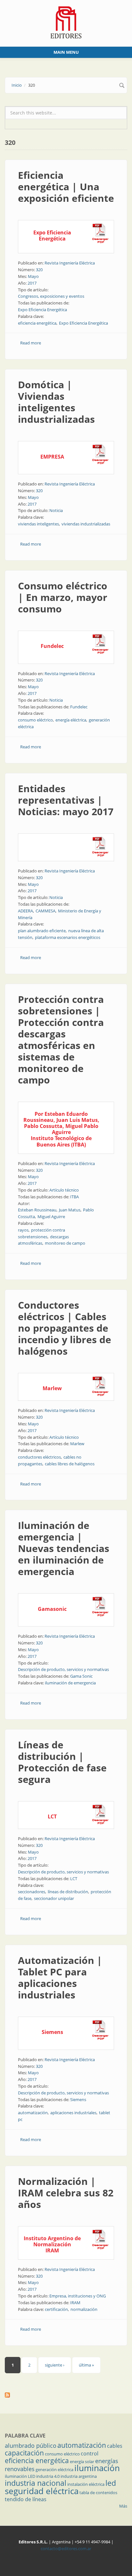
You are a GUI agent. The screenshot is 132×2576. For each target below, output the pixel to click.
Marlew (77, 1444)
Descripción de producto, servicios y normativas (63, 1669)
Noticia (56, 510)
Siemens (78, 2099)
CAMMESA (45, 911)
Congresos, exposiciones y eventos (51, 296)
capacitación (24, 2453)
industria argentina (79, 2476)
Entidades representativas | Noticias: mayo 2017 (66, 800)
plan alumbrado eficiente (42, 931)
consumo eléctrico (35, 720)
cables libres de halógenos (70, 1464)
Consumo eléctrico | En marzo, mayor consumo (63, 597)
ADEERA (25, 911)
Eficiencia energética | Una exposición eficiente (66, 187)
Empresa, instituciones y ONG (78, 2296)
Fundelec (79, 707)
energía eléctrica (71, 720)
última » (86, 2365)
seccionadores (32, 1892)
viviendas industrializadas (86, 524)
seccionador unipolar (54, 1898)
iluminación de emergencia (70, 1683)
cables (115, 2446)
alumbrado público (31, 2446)
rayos (23, 1230)
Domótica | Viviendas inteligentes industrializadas (56, 402)
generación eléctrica (54, 2470)
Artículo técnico (64, 1190)
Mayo (33, 276)
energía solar (82, 2462)
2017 (32, 283)
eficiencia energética (37, 323)
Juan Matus (70, 1210)
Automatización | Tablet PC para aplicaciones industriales (60, 1977)
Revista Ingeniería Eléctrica (70, 263)
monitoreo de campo (65, 1243)
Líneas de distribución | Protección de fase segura (62, 1762)
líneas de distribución (68, 1892)
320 (39, 270)
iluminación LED (20, 2476)
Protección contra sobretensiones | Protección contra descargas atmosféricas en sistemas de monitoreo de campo (61, 1040)
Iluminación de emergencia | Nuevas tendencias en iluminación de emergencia (64, 1548)
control (90, 2454)
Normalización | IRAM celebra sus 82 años (66, 2193)
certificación (56, 2309)
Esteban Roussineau (37, 1210)
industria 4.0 (48, 2476)
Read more (31, 343)
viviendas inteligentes (38, 524)
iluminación (97, 2468)
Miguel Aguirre (51, 1217)
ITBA (74, 1197)
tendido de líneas (26, 2499)
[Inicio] (66, 22)
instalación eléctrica (86, 2484)
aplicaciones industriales (73, 2113)
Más (123, 2506)
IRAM (75, 2303)
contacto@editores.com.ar (66, 2548)
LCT (74, 1879)
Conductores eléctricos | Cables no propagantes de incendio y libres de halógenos (65, 1328)
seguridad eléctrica (42, 2491)
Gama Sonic (81, 1676)
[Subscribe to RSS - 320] (66, 2395)
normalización (84, 2309)
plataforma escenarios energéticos (68, 937)
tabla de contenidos (98, 2493)
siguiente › (55, 2365)
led (111, 2483)
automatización (33, 2113)
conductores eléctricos (39, 1457)
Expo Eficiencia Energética (42, 310)
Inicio (17, 85)
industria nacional (36, 2483)
